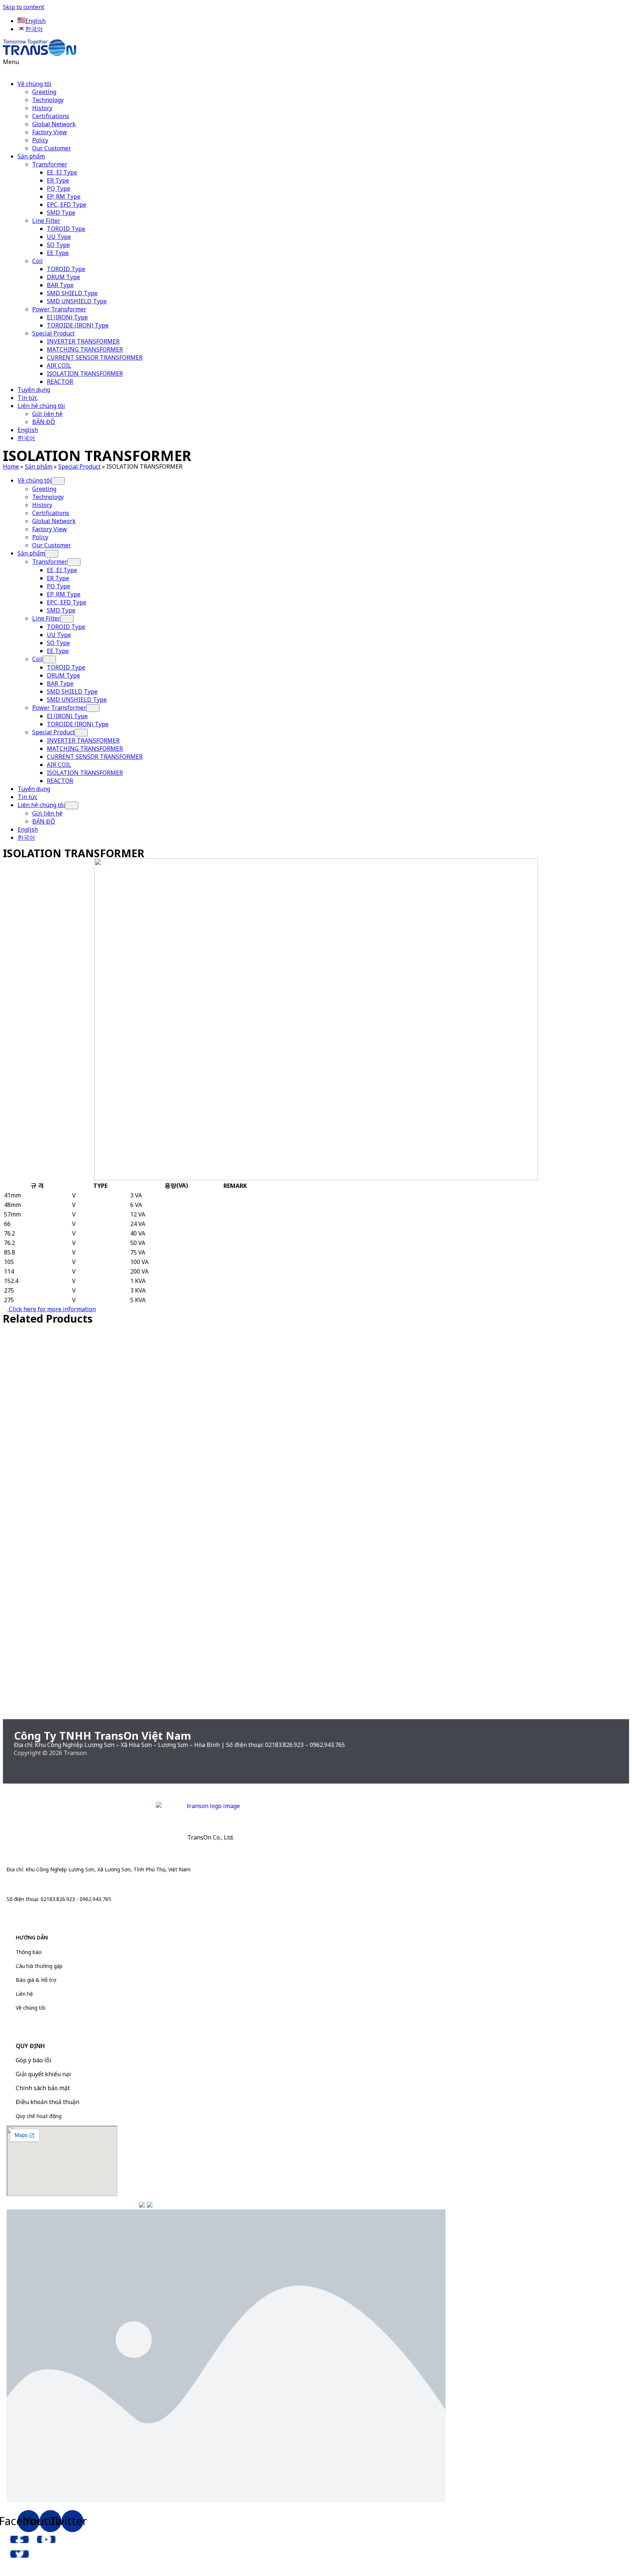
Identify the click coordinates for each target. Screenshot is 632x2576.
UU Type (59, 237)
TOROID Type (66, 229)
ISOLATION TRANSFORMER (85, 374)
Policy (40, 140)
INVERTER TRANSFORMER (83, 341)
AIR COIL (59, 365)
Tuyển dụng (34, 390)
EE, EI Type (62, 172)
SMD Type (61, 213)
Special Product (53, 333)
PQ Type (59, 188)
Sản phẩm (31, 156)
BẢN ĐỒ (44, 422)
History (42, 108)
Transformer (50, 164)
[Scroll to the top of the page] (5, 2569)
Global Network (54, 124)
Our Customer (52, 148)
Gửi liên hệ (47, 414)
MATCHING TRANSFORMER (85, 349)
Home (11, 466)
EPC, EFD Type (67, 205)
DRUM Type (63, 277)
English (28, 430)
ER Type (58, 180)
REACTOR (60, 382)
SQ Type (58, 245)
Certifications (51, 116)
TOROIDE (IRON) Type (78, 325)
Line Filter (46, 221)
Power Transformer (59, 309)
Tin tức (27, 398)
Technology (48, 100)
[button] (316, 66)
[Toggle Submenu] (58, 481)
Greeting (44, 92)
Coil (37, 261)
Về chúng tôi (35, 84)
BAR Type (60, 285)
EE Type (58, 253)
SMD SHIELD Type (72, 293)
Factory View (50, 132)
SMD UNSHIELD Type (77, 301)
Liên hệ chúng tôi (41, 406)
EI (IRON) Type (67, 317)
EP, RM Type (64, 196)
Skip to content (24, 7)
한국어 (26, 438)
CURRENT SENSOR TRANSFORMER (95, 357)
